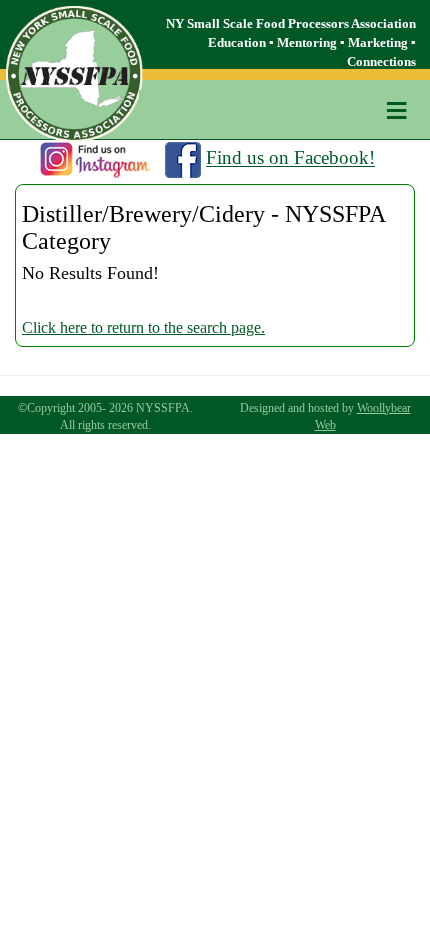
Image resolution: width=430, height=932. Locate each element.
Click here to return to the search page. (143, 327)
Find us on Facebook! (290, 158)
